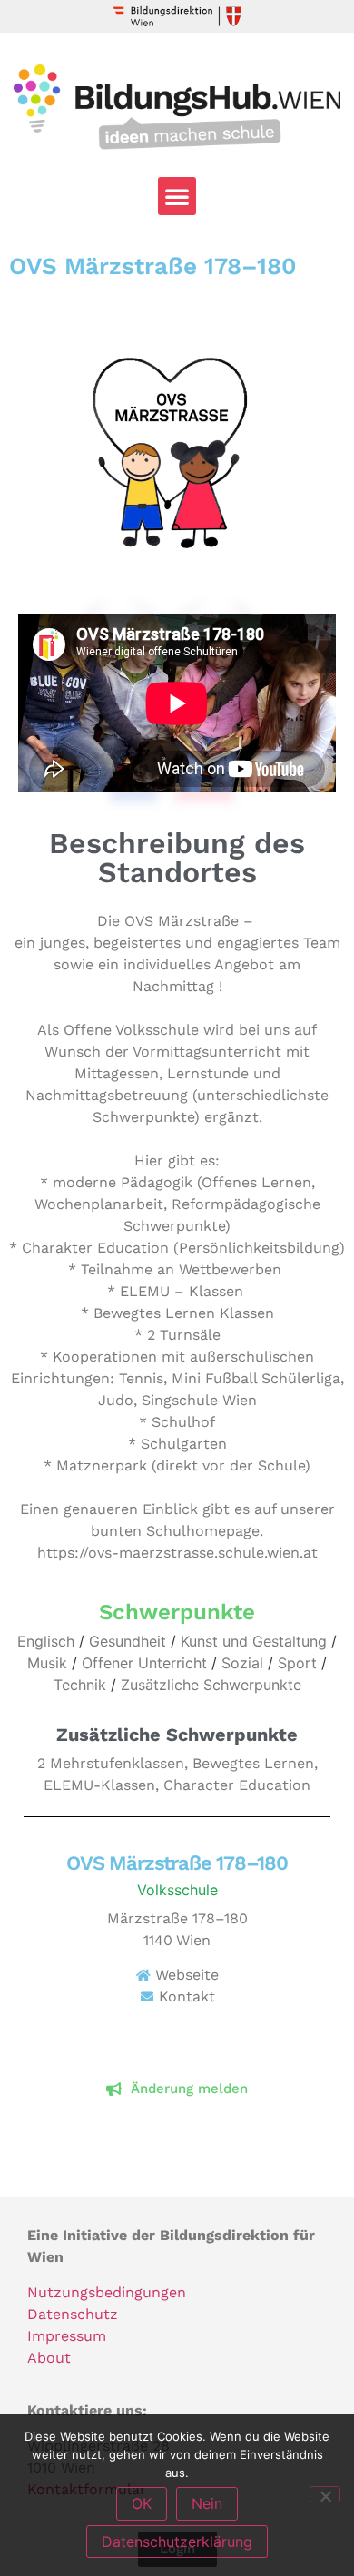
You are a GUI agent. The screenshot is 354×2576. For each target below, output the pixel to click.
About (49, 2358)
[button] (177, 196)
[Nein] (325, 2494)
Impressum (67, 2336)
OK (142, 2503)
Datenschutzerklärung (177, 2542)
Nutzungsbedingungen (107, 2292)
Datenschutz (73, 2314)
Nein (207, 2503)
